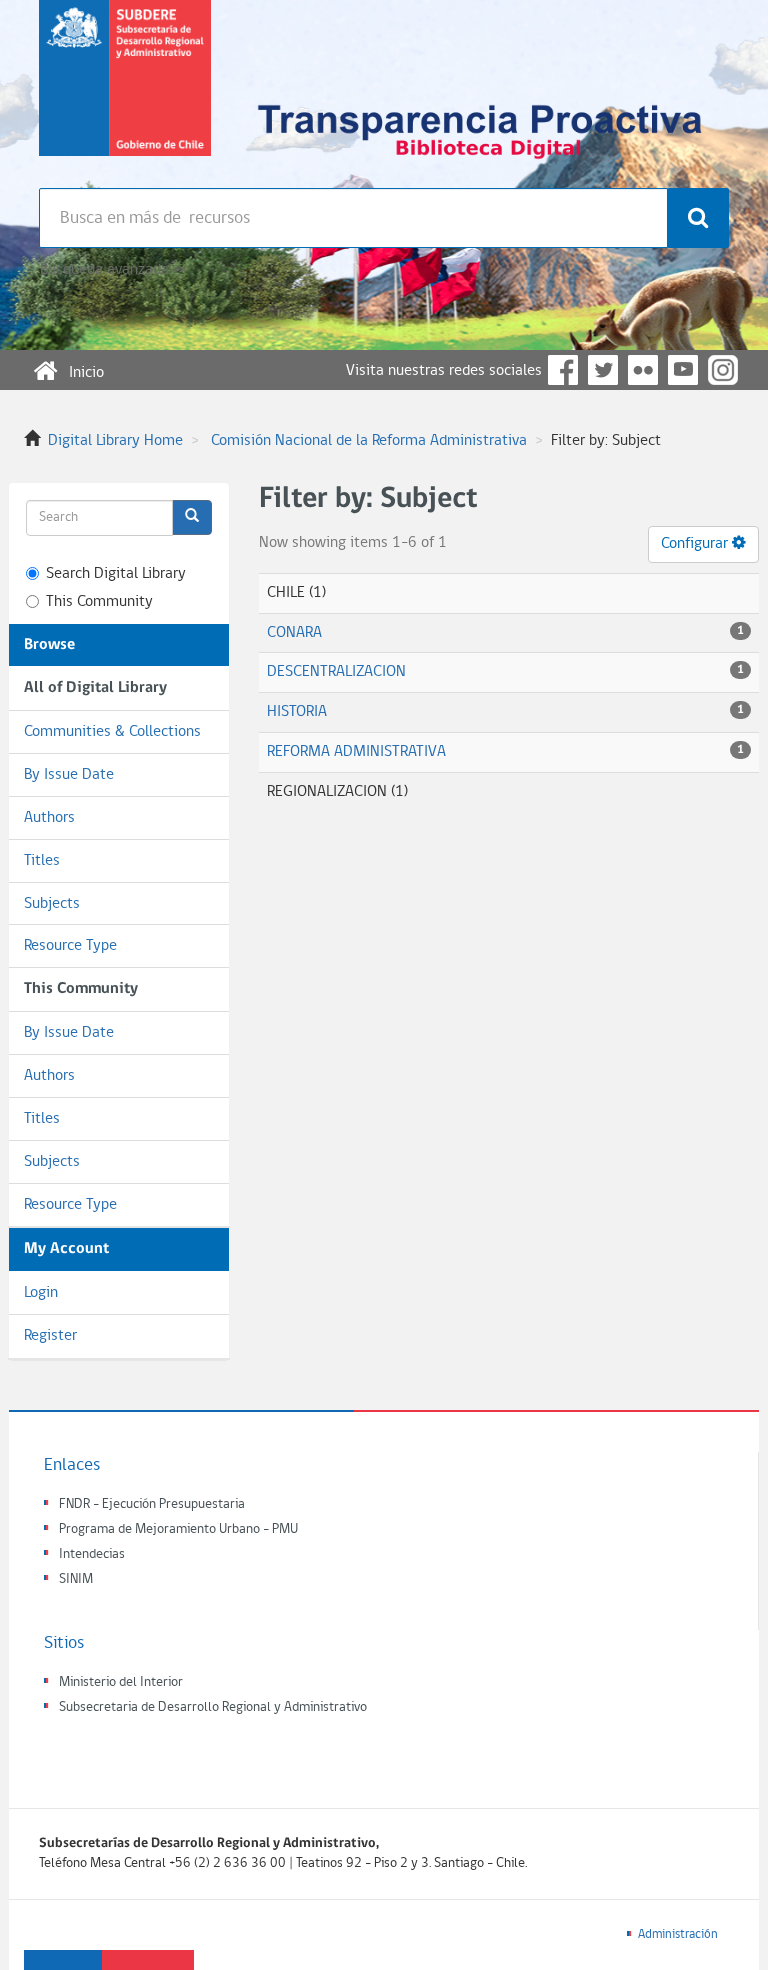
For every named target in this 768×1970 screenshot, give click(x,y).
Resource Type (70, 946)
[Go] (192, 517)
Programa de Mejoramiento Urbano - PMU (178, 1529)
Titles (42, 861)
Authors (49, 818)
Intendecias (92, 1554)
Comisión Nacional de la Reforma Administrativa (369, 441)
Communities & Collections (112, 732)
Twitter (603, 370)
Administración (678, 1934)
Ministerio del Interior (121, 1682)
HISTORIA (297, 712)
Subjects (52, 904)
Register (50, 1336)
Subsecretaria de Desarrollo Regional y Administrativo (213, 1707)
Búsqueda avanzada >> (112, 270)
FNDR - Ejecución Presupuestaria (152, 1504)
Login (41, 1293)
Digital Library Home (115, 441)
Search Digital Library (116, 574)
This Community (99, 602)
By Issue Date (69, 775)
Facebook (563, 370)
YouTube (683, 370)
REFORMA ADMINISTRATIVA (356, 752)
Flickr (643, 370)
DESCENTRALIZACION (336, 672)
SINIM (76, 1579)
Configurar (696, 544)
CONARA (294, 633)
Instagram (723, 370)
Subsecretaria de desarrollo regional (125, 94)
